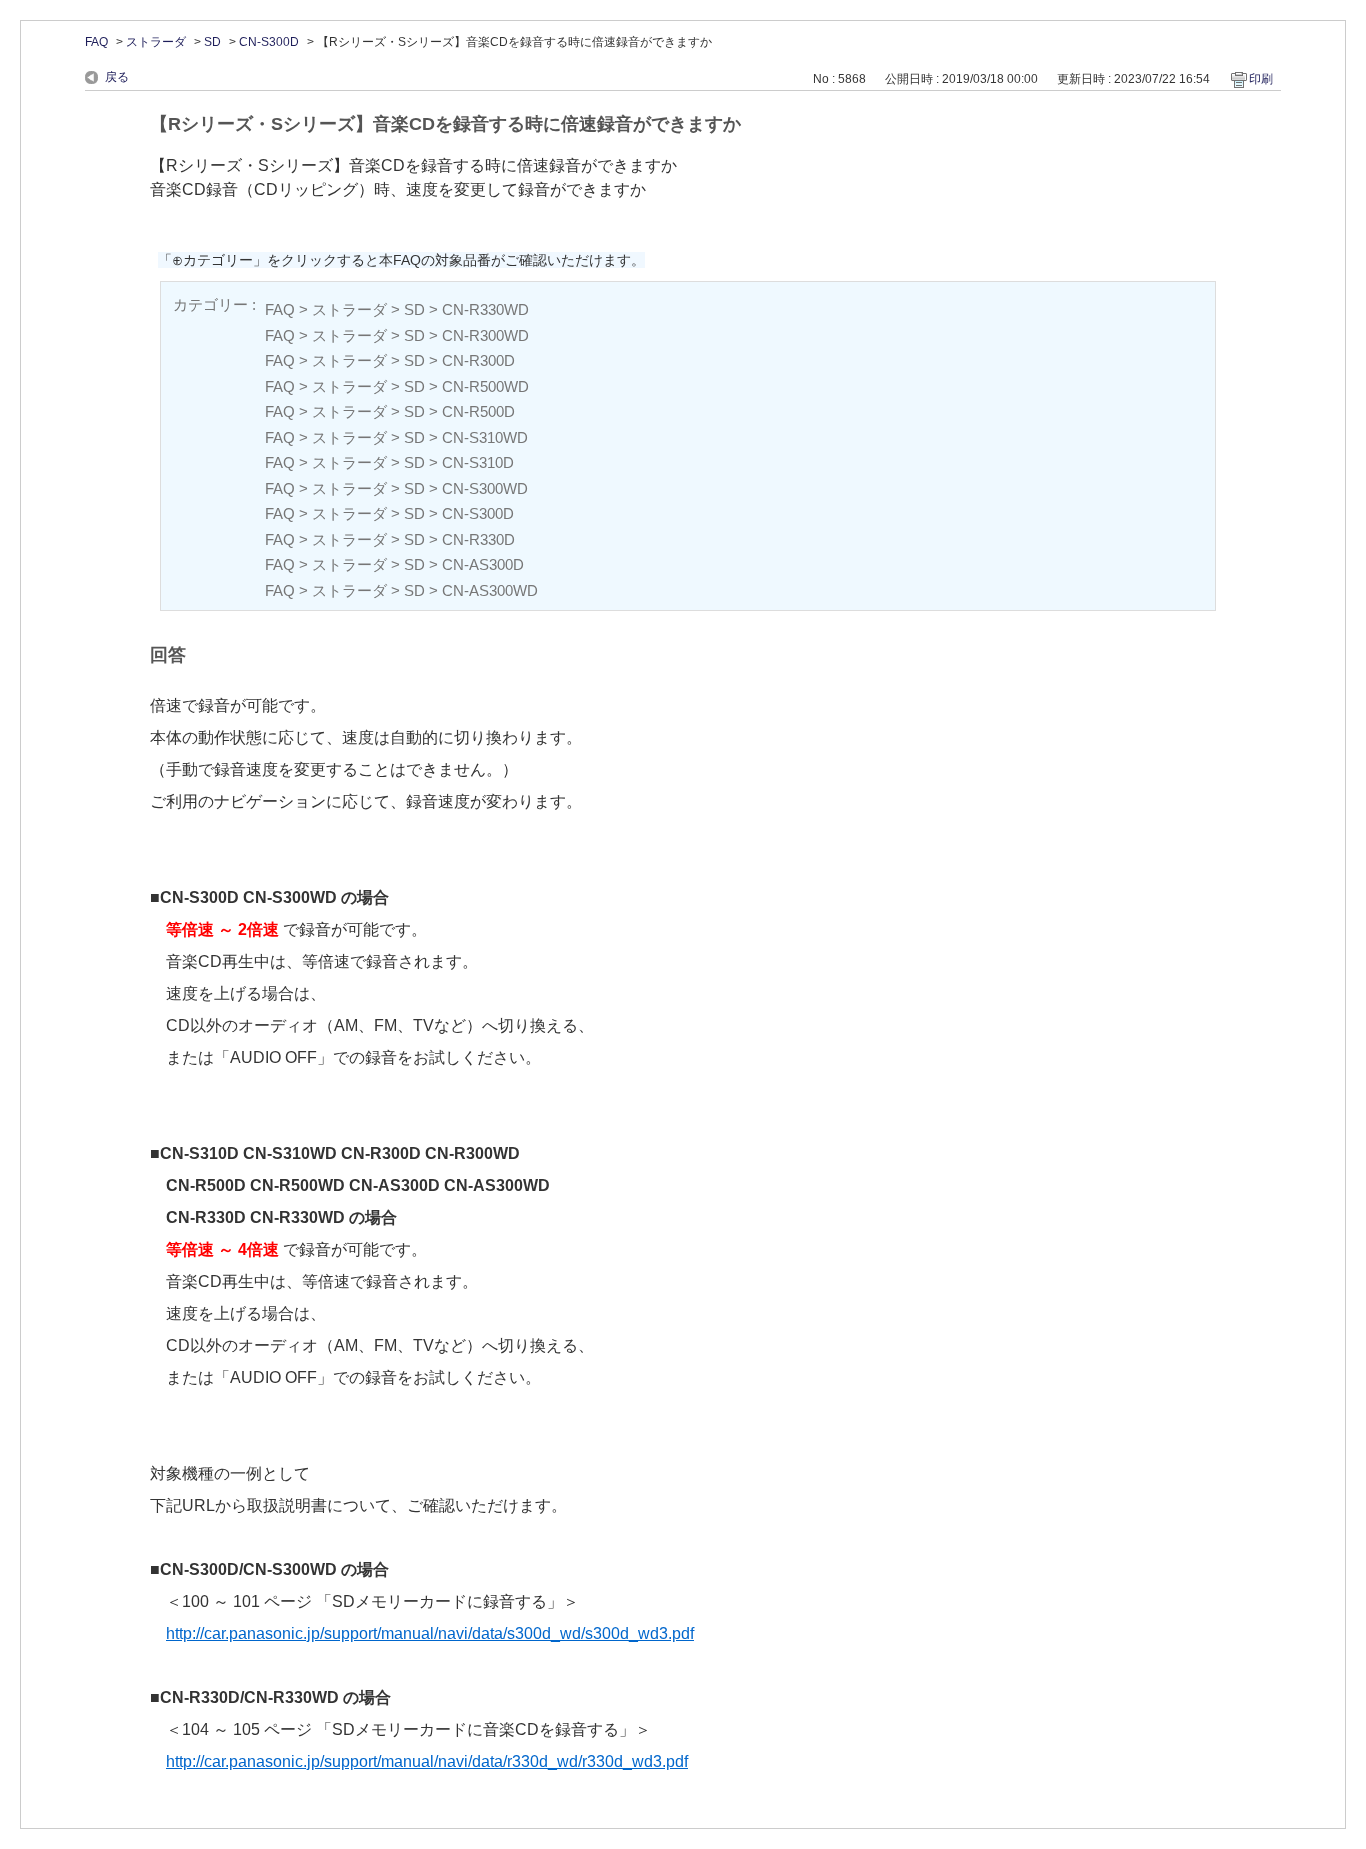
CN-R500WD (485, 386)
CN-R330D (478, 539)
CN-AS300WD (490, 590)
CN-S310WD (485, 437)
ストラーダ (156, 42)
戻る (117, 77)
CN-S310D (478, 462)
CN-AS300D (483, 564)
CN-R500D (478, 411)
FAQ (96, 42)
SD (212, 42)
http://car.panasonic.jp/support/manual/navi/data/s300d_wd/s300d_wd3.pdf (430, 1633)
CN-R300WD (485, 335)
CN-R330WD (485, 309)
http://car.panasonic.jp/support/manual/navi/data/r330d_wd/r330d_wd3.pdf (427, 1761)
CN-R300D (478, 360)
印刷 (1261, 79)
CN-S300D (269, 42)
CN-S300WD (485, 488)
